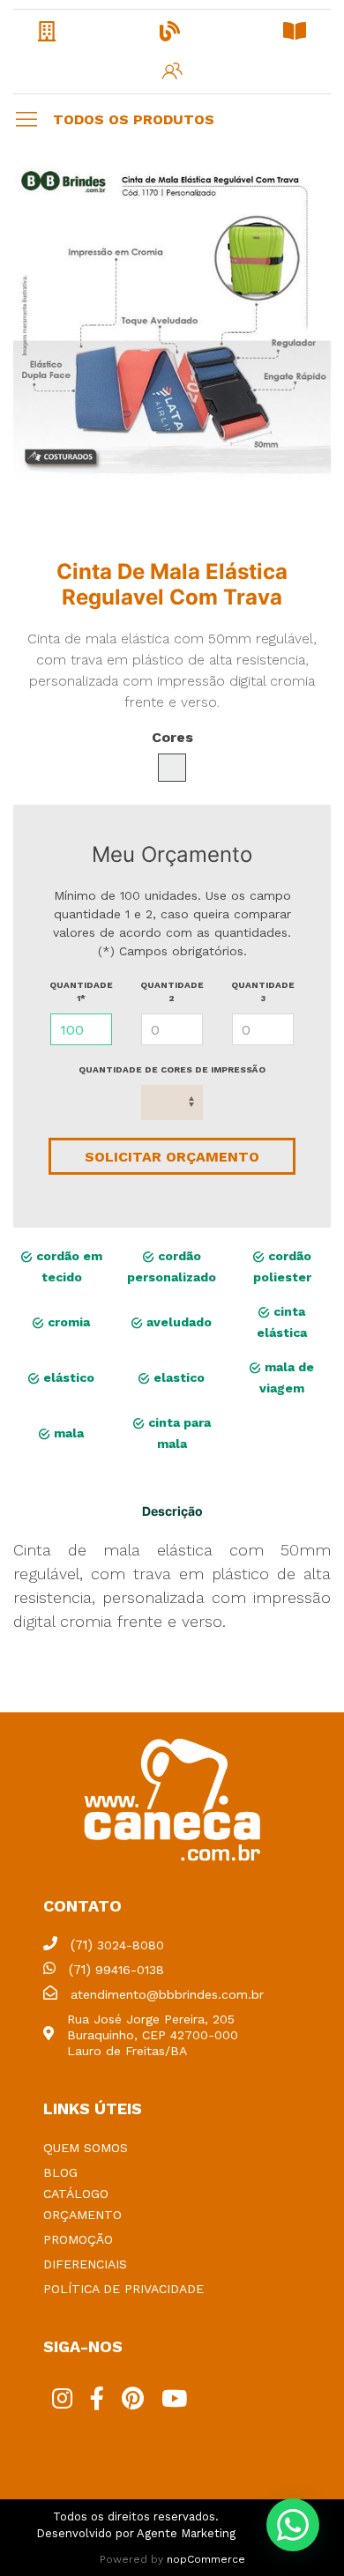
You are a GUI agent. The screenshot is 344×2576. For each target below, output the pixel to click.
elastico (177, 1377)
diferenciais (85, 2264)
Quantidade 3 (263, 991)
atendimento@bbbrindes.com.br (167, 1994)
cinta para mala (178, 1433)
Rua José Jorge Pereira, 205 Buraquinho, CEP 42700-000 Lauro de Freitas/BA (153, 2035)
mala (67, 1433)
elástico (67, 1377)
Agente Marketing (186, 2533)
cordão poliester (282, 1266)
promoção (78, 2239)
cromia (67, 1322)
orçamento (82, 2215)
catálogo (76, 2194)
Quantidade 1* (81, 991)
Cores (172, 737)
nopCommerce (206, 2559)
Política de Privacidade (123, 2289)
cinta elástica (282, 1322)
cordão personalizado (172, 1266)
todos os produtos (134, 119)
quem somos (86, 2148)
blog (60, 2172)
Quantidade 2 (172, 991)
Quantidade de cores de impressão (172, 1069)
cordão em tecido (67, 1266)
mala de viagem (287, 1377)
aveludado (177, 1322)
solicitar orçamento (172, 1157)
